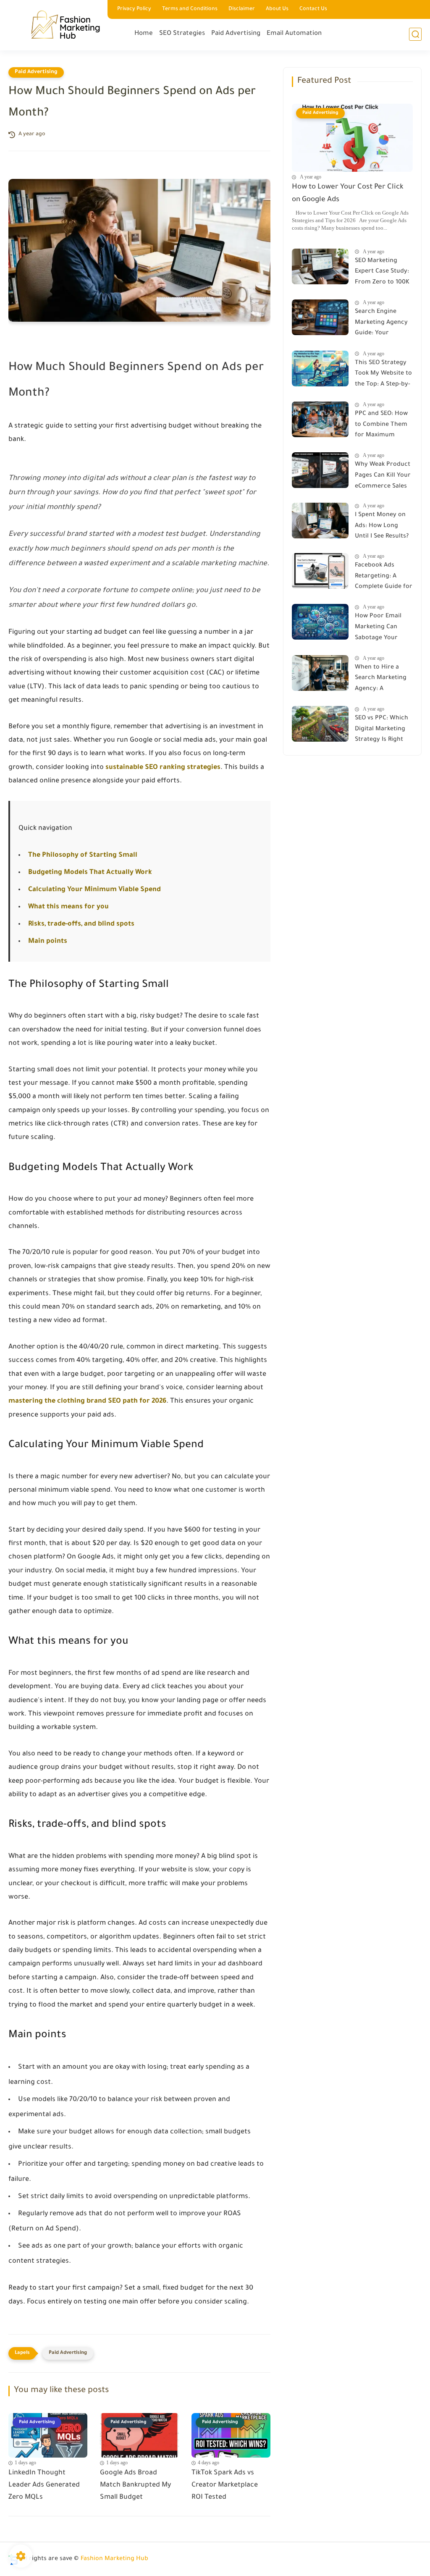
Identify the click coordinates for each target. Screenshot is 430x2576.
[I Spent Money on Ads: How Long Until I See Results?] (320, 521)
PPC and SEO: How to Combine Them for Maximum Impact (381, 426)
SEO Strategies (182, 34)
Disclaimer (242, 9)
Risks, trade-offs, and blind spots (81, 924)
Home (144, 34)
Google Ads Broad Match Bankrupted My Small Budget (135, 2485)
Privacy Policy (134, 9)
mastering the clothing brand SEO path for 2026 (87, 1401)
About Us (277, 9)
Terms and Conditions (190, 9)
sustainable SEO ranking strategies (163, 768)
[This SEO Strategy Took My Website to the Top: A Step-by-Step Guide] (320, 369)
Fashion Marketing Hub (114, 2559)
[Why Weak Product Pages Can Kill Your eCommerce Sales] (320, 470)
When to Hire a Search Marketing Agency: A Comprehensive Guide (381, 680)
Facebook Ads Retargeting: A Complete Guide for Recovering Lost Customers (384, 578)
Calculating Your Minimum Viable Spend (94, 890)
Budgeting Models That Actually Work (90, 873)
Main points (48, 942)
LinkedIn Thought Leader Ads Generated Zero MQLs (44, 2485)
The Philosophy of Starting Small (83, 855)
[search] (415, 34)
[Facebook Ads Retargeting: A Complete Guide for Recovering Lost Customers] (320, 571)
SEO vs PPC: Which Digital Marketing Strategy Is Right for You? (381, 731)
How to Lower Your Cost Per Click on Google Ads (348, 194)
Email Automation (294, 34)
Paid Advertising (236, 34)
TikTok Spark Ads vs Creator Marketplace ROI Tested (225, 2485)
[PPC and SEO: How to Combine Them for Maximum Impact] (320, 419)
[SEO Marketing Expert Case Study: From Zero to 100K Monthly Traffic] (320, 266)
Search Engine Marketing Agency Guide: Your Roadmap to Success (381, 324)
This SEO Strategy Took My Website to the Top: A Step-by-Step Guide (383, 375)
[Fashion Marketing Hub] (65, 25)
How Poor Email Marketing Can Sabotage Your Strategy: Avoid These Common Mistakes (378, 629)
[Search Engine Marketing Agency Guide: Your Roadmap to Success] (320, 317)
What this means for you (68, 907)
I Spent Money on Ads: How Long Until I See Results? (382, 526)
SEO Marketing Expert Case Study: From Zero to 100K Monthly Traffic (382, 273)
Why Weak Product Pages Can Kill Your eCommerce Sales (383, 476)
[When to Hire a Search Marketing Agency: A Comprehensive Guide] (320, 673)
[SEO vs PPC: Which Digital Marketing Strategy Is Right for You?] (320, 724)
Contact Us (313, 9)
